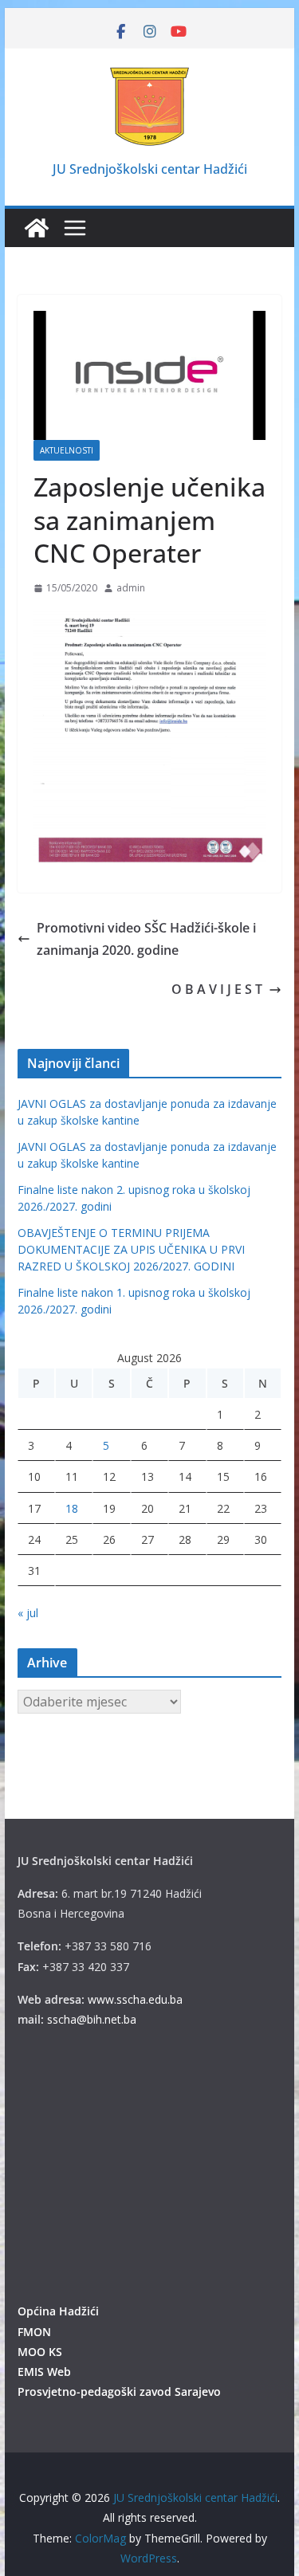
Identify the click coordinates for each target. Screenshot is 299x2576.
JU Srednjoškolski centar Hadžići (150, 169)
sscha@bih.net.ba (92, 2019)
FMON (34, 2332)
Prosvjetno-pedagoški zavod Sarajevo (119, 2391)
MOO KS (40, 2352)
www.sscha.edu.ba (135, 1999)
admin (131, 588)
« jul (28, 1613)
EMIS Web (44, 2372)
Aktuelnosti (67, 450)
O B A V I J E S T (217, 989)
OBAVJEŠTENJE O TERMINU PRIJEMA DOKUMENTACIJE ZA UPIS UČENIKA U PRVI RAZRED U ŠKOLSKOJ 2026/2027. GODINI (131, 1249)
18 (72, 1508)
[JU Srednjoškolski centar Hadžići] (37, 228)
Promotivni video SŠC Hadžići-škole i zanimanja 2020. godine (146, 939)
